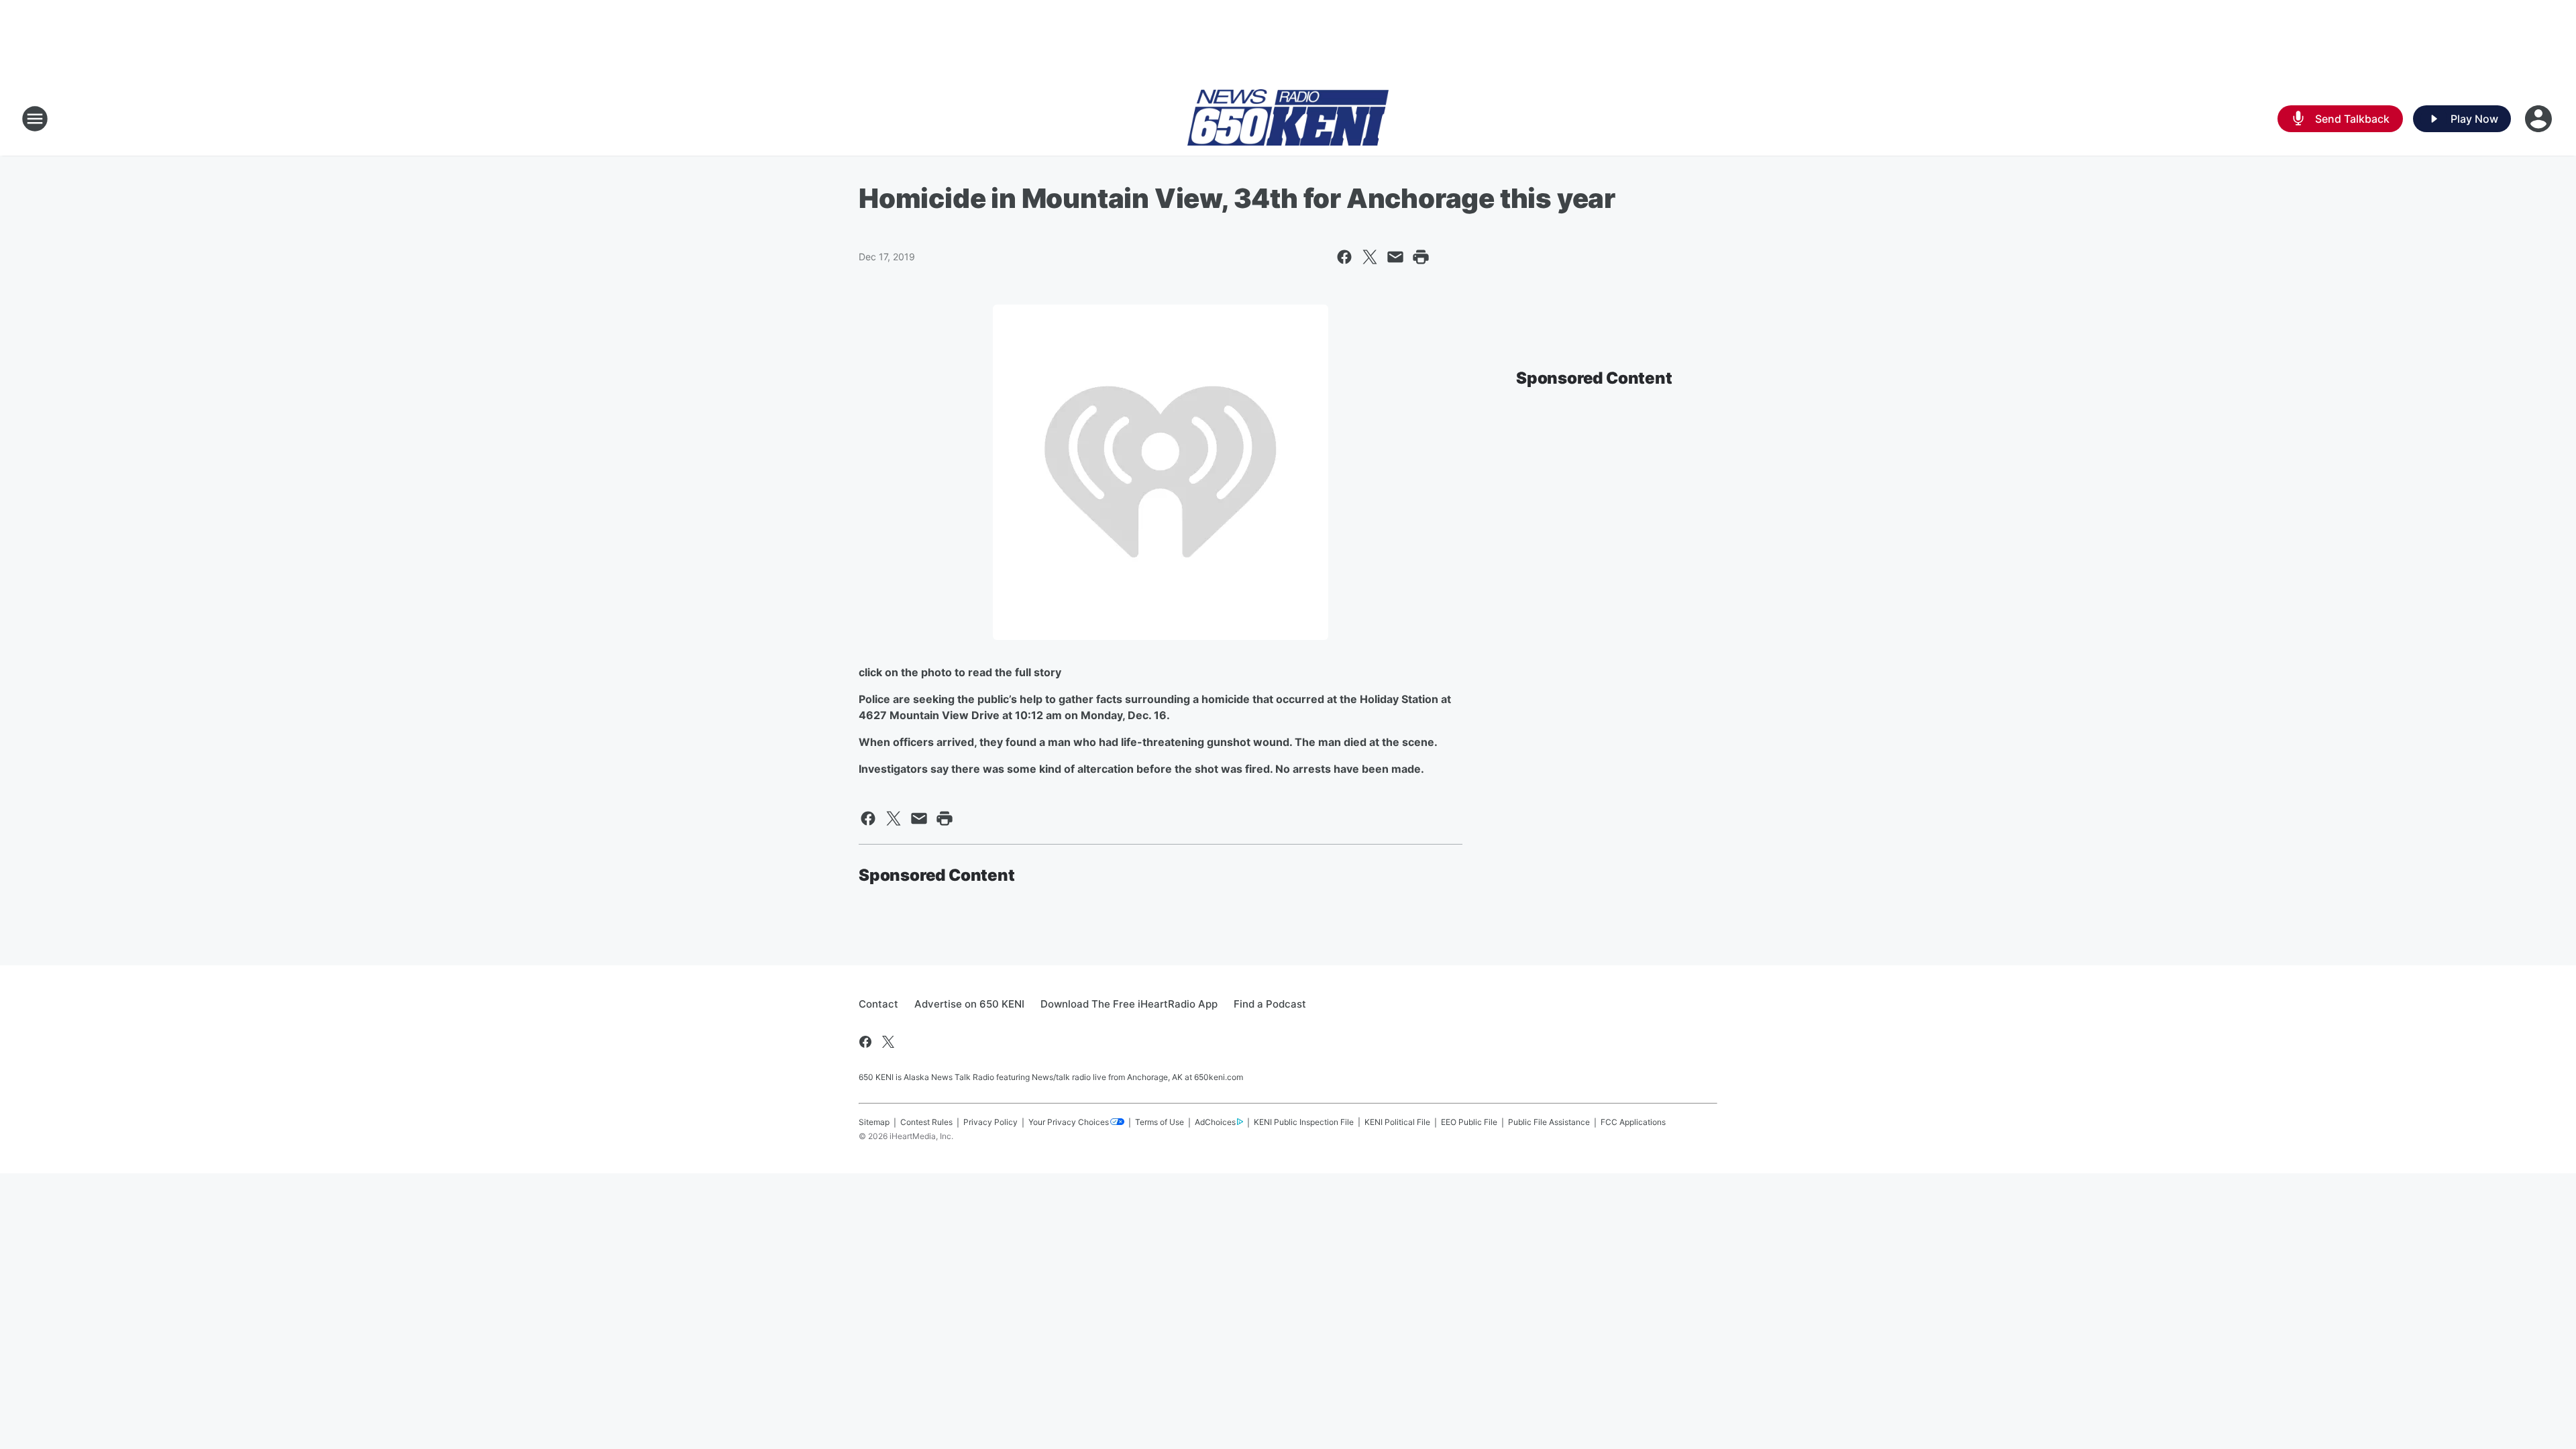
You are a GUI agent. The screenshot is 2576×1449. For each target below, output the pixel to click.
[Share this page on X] (1370, 257)
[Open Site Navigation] (35, 119)
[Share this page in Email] (1395, 257)
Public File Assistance (1549, 1122)
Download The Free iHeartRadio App (1129, 1004)
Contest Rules (926, 1122)
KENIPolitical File (1397, 1122)
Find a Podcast (1270, 1004)
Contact (878, 1004)
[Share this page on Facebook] (1344, 257)
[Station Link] (1288, 119)
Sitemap (874, 1122)
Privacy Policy (990, 1122)
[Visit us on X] (888, 1042)
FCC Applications (1633, 1122)
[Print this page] (1421, 257)
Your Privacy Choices (1069, 1122)
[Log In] (2540, 119)
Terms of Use (1160, 1122)
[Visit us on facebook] (865, 1042)
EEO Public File (1469, 1122)
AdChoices (1215, 1122)
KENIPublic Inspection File (1304, 1122)
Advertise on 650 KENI (969, 1004)
